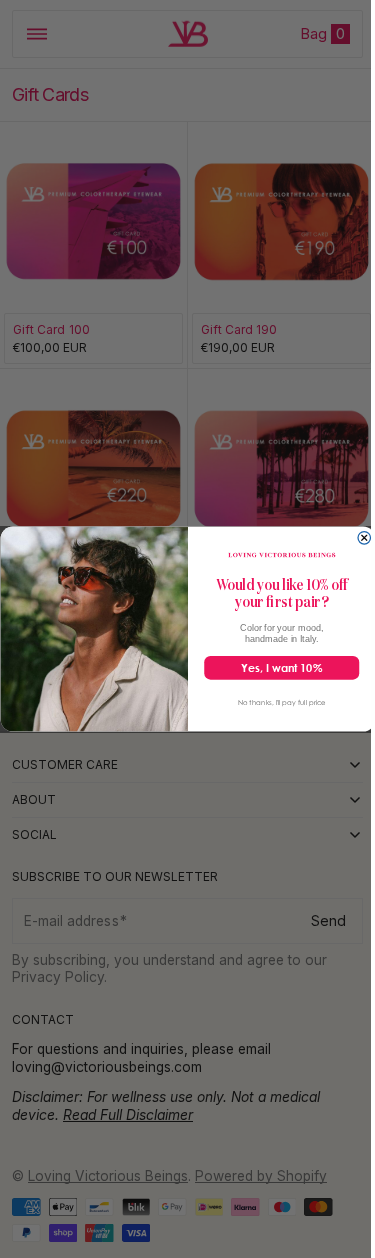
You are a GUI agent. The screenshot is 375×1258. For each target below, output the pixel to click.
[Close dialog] (356, 537)
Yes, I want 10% (273, 667)
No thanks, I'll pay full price (274, 702)
